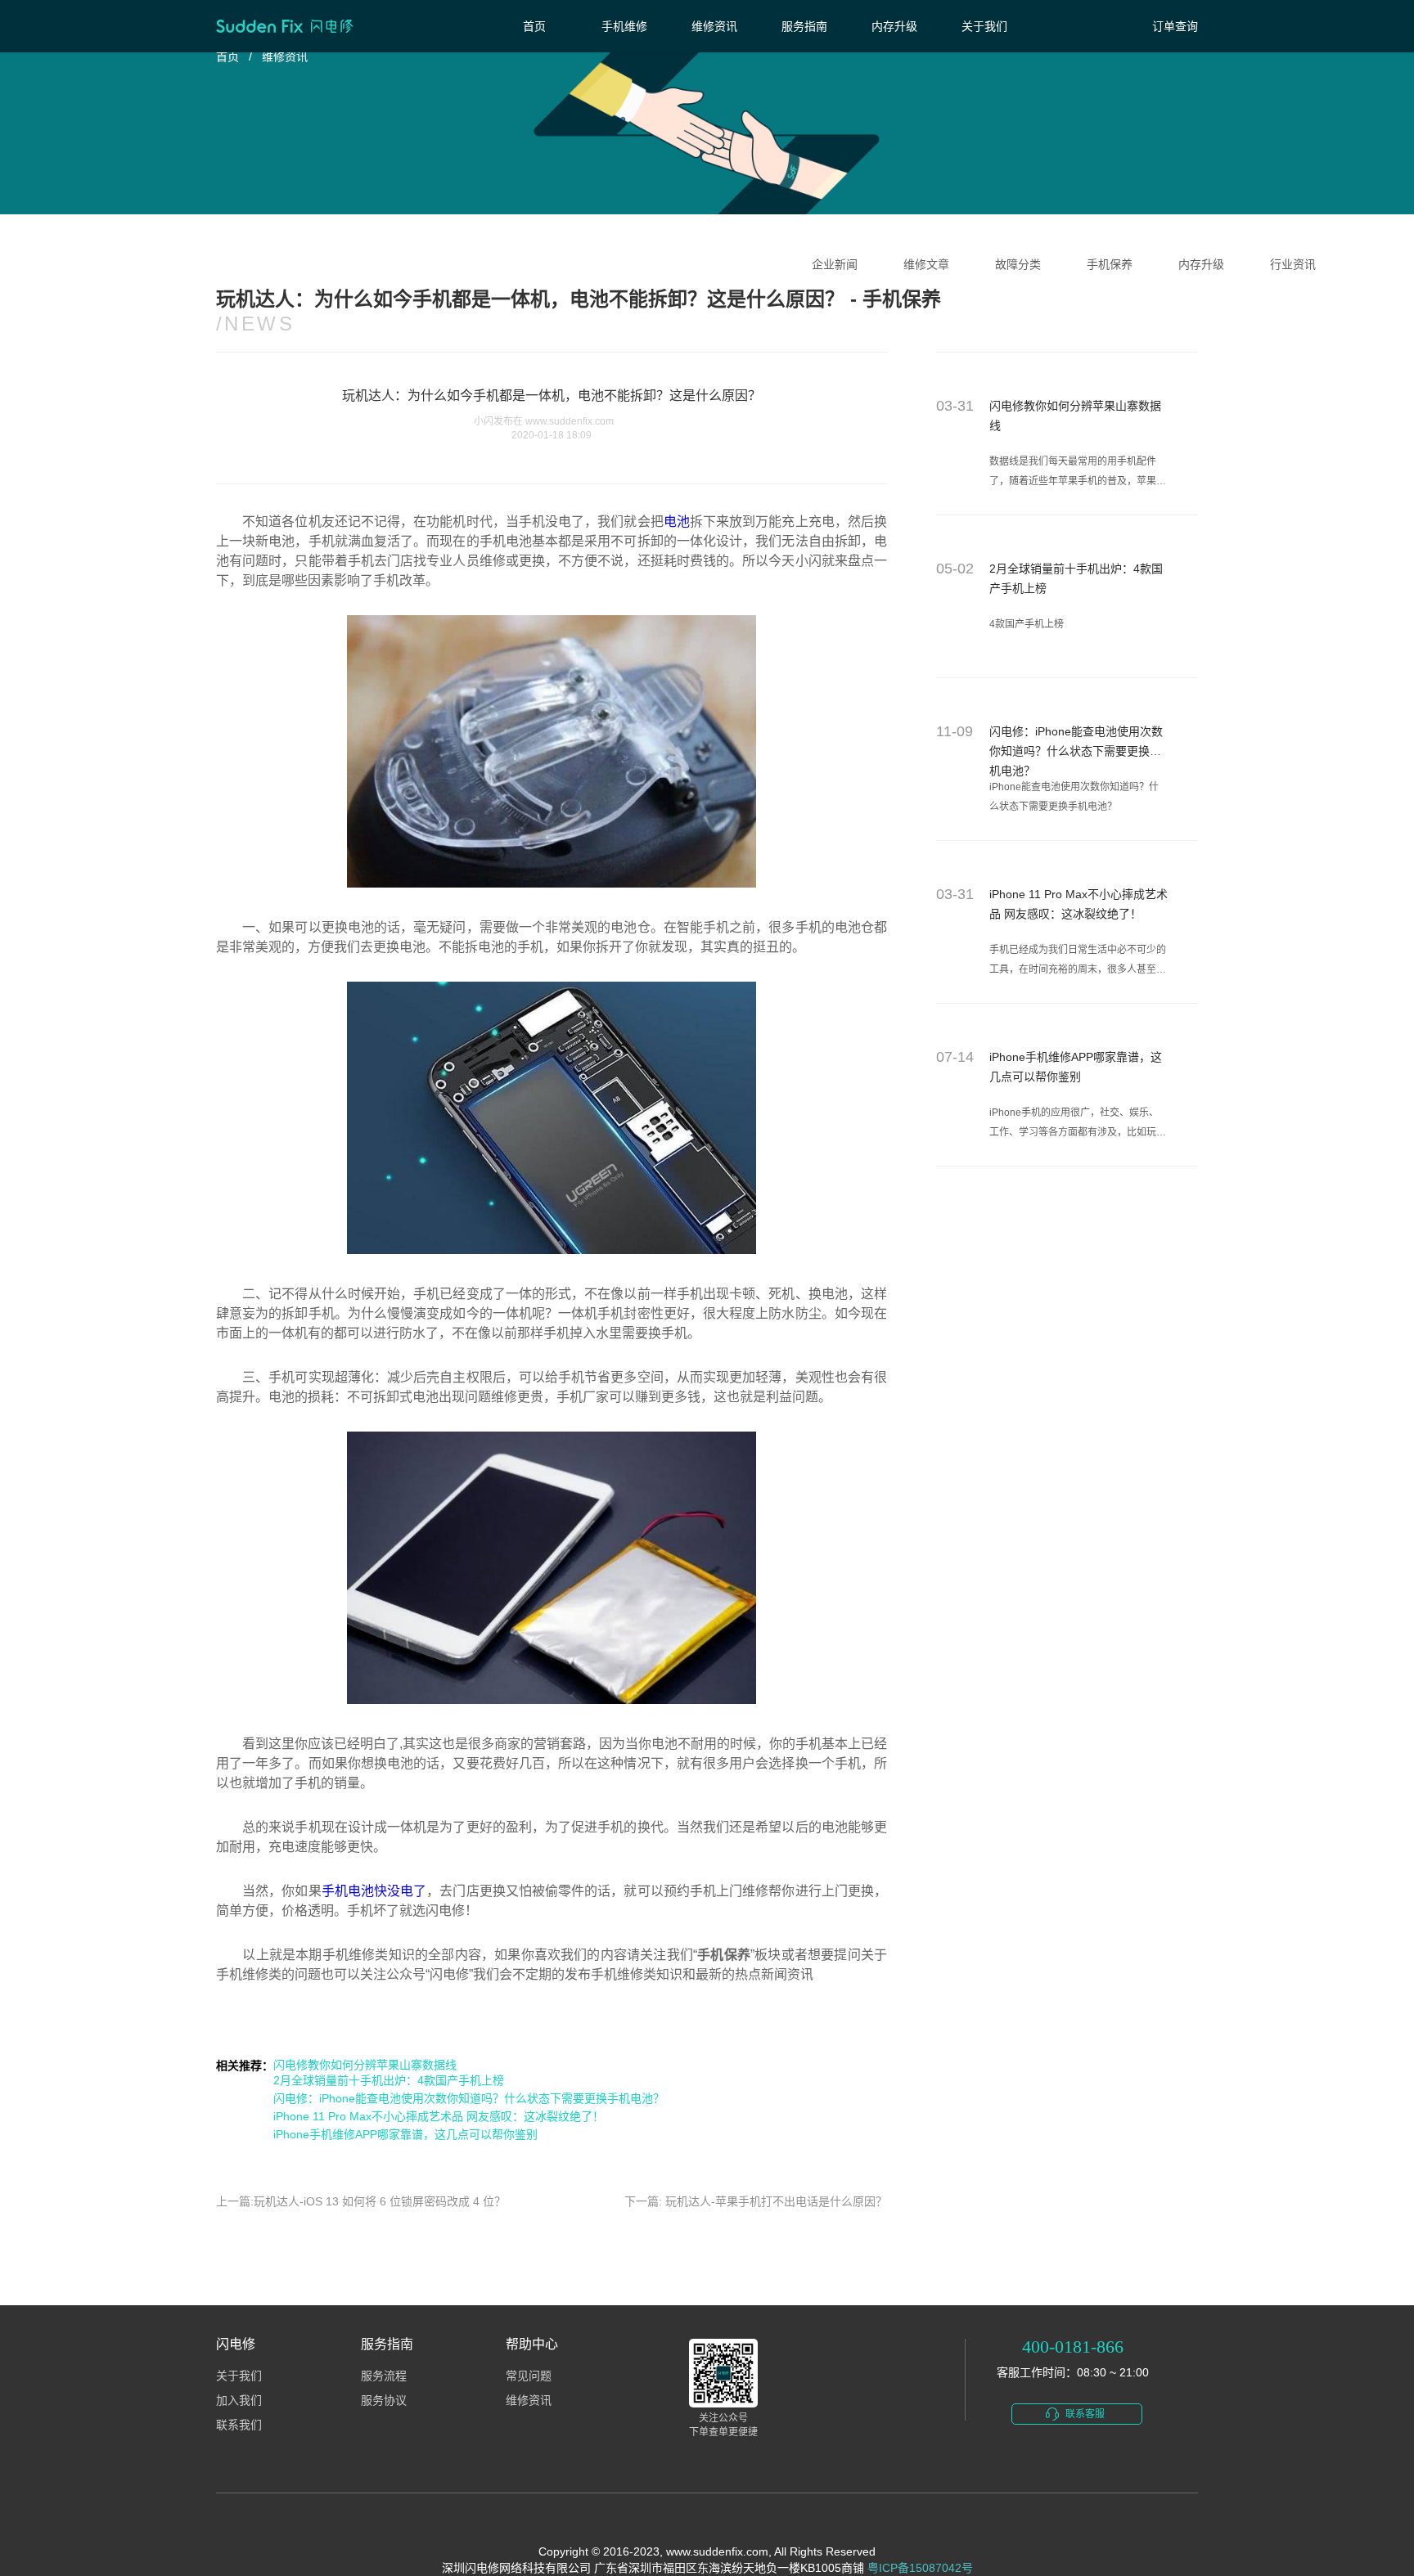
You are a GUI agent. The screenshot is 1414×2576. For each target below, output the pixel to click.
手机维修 (624, 26)
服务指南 (804, 26)
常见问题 (529, 2376)
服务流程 (384, 2376)
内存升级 (894, 26)
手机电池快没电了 (374, 1891)
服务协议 (384, 2401)
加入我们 (239, 2401)
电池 (677, 521)
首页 (534, 26)
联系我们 (239, 2425)
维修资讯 (714, 26)
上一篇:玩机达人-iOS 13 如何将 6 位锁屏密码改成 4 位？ (361, 2201)
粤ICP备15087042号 (920, 2568)
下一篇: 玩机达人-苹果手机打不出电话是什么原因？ (756, 2201)
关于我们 (984, 26)
